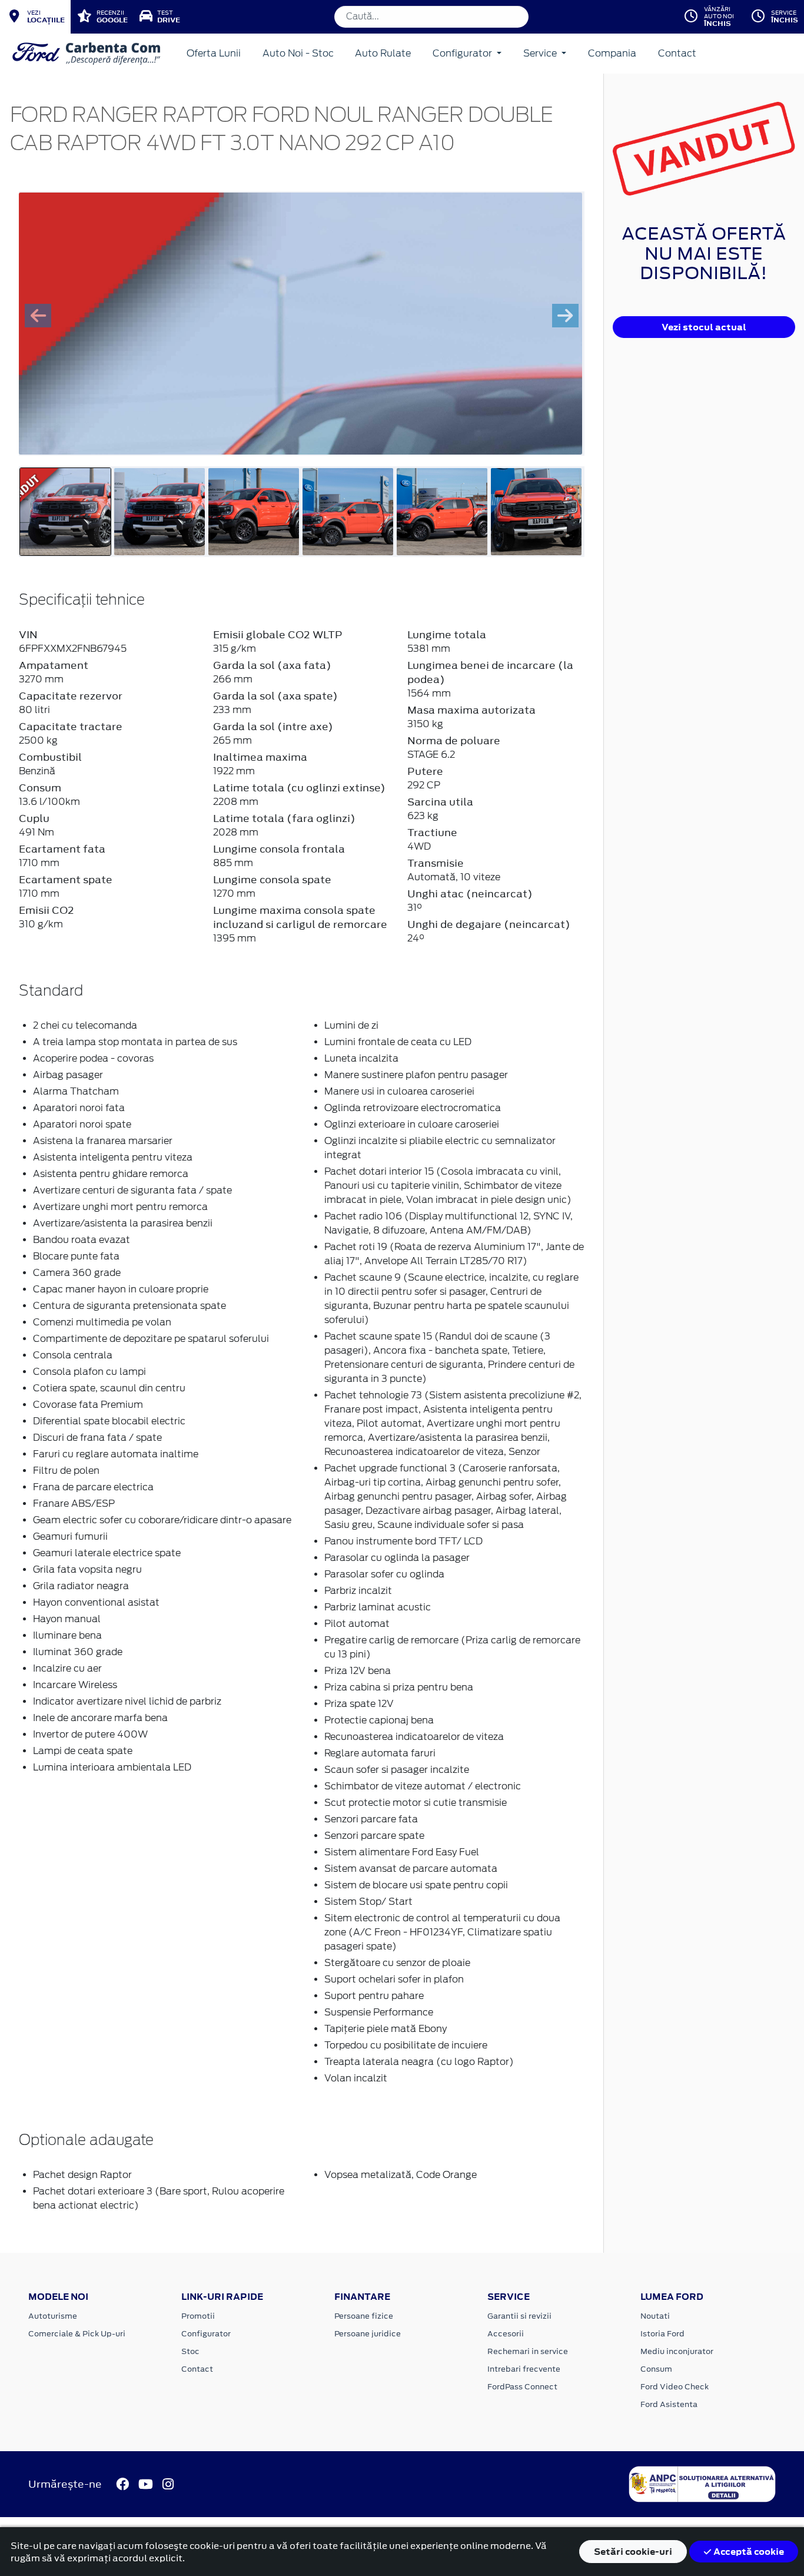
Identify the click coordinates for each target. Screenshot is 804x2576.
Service (541, 53)
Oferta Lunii (214, 53)
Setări (633, 2552)
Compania (612, 53)
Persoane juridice (368, 2334)
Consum (656, 2369)
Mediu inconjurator (677, 2351)
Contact (677, 53)
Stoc (190, 2351)
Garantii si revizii (519, 2316)
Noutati (655, 2316)
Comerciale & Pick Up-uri (77, 2334)
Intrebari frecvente (524, 2369)
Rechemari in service (528, 2351)
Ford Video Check (675, 2387)
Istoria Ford (662, 2334)
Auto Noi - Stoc (298, 53)
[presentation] (38, 316)
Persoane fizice (364, 2316)
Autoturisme (53, 2316)
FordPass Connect (522, 2387)
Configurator (464, 53)
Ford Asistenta (669, 2404)
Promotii (198, 2316)
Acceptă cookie (748, 2552)
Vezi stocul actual (704, 327)
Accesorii (506, 2334)
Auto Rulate (383, 53)
